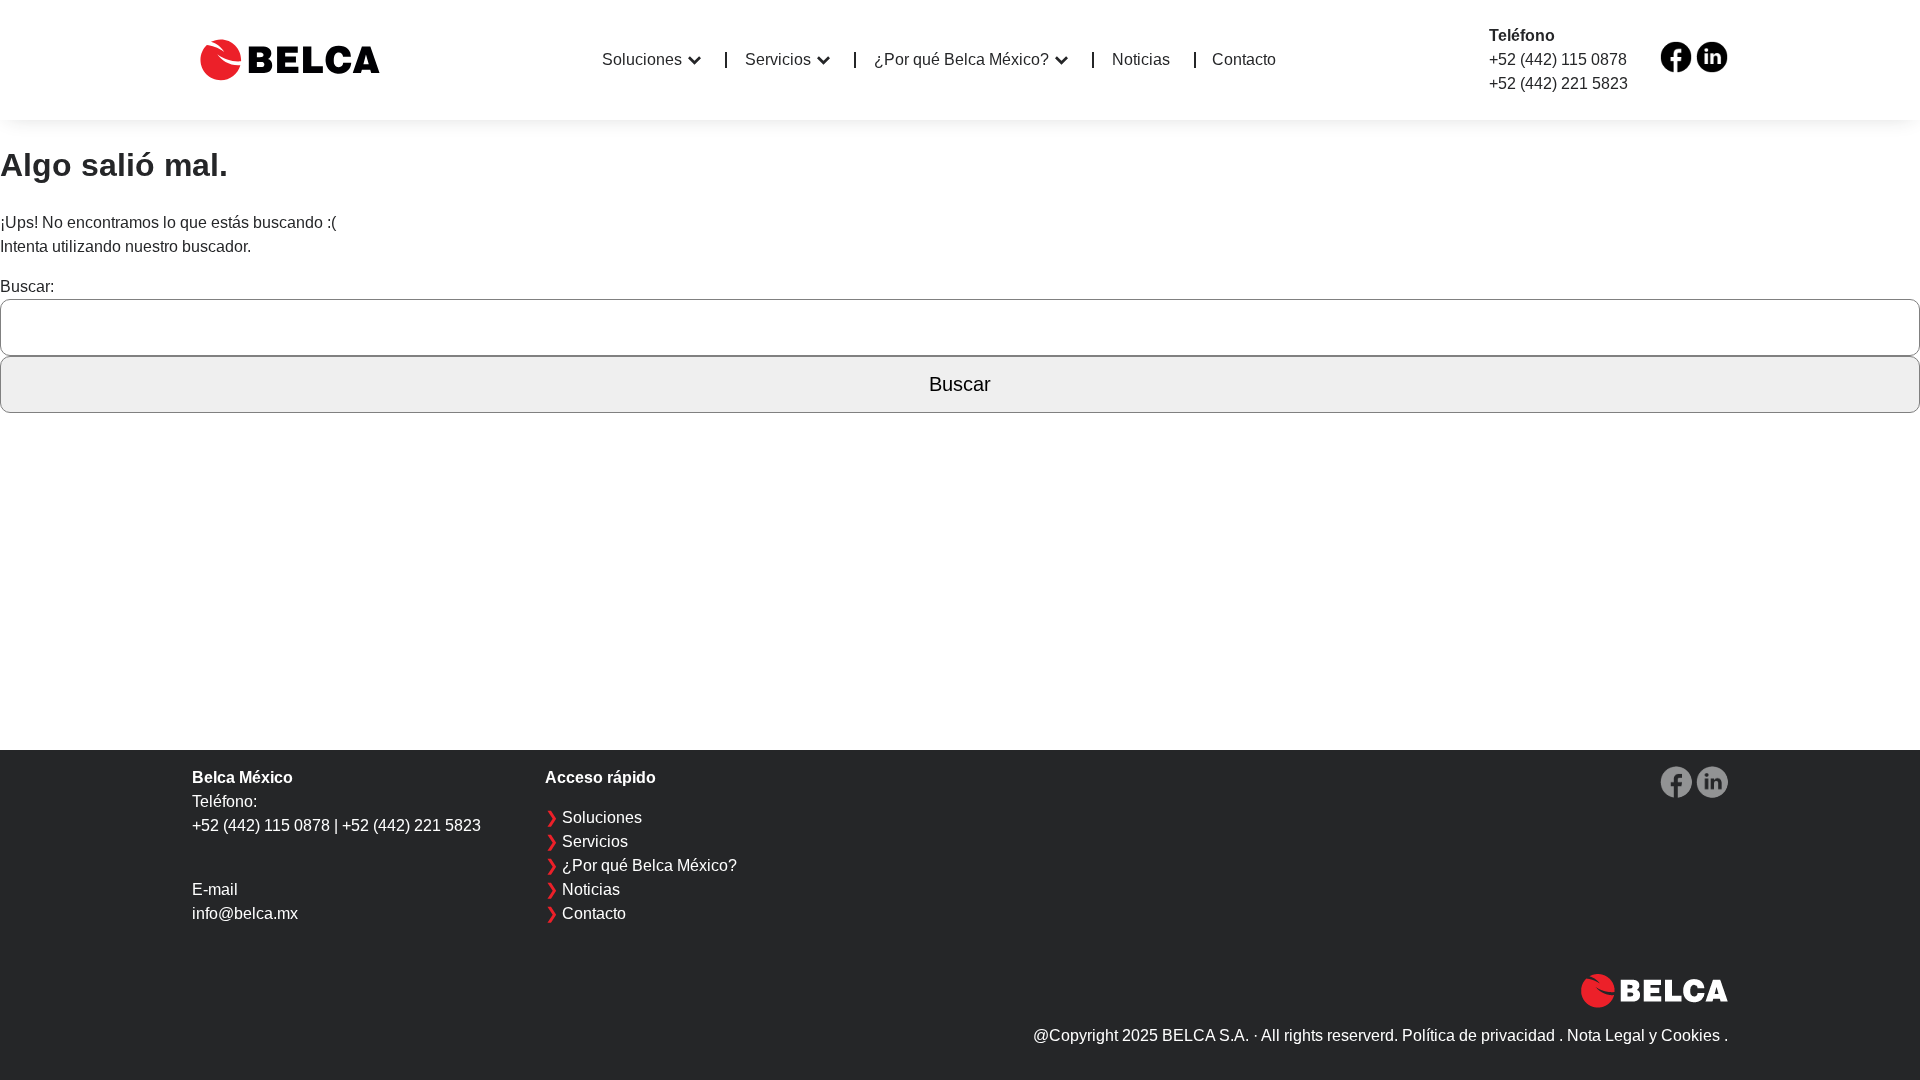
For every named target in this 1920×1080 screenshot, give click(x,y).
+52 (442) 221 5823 (1558, 83)
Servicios (778, 59)
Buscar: (27, 286)
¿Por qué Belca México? (961, 59)
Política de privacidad (1478, 1035)
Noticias (1141, 60)
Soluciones (642, 59)
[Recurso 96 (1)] (1676, 57)
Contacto (1244, 59)
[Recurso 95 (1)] (1712, 57)
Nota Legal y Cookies (1643, 1035)
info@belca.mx (245, 913)
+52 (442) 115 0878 (1558, 59)
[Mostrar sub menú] (707, 60)
